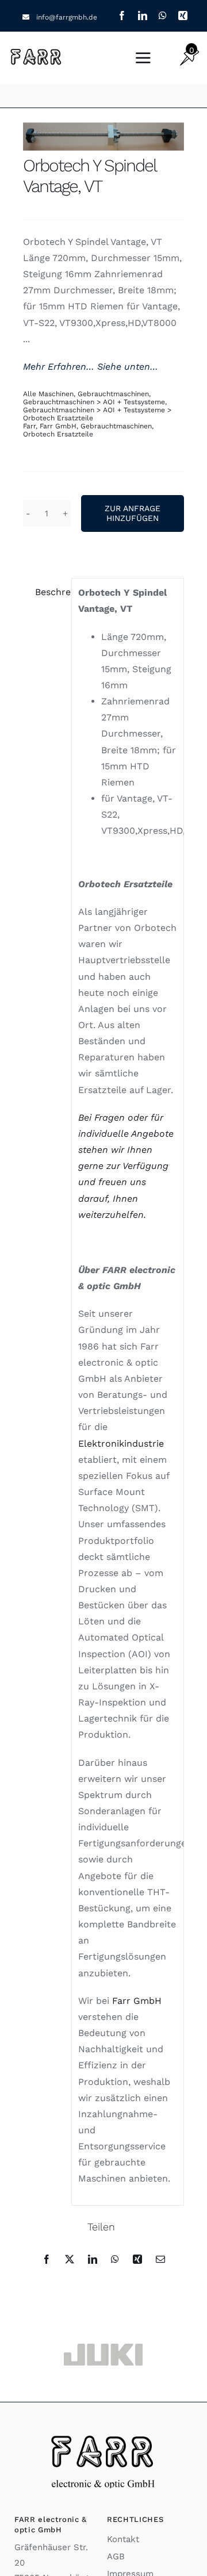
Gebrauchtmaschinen (113, 394)
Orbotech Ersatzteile (58, 434)
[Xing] (137, 2259)
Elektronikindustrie (121, 1444)
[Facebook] (47, 2259)
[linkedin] (143, 16)
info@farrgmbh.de (67, 17)
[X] (70, 2259)
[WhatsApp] (115, 2259)
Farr (29, 426)
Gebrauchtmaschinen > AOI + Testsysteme (94, 402)
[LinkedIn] (93, 2259)
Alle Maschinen (48, 394)
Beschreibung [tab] (50, 592)
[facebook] (122, 16)
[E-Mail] (160, 2259)
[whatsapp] (163, 16)
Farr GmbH (58, 426)
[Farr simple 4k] (37, 51)
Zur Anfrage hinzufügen (133, 513)
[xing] (183, 16)
